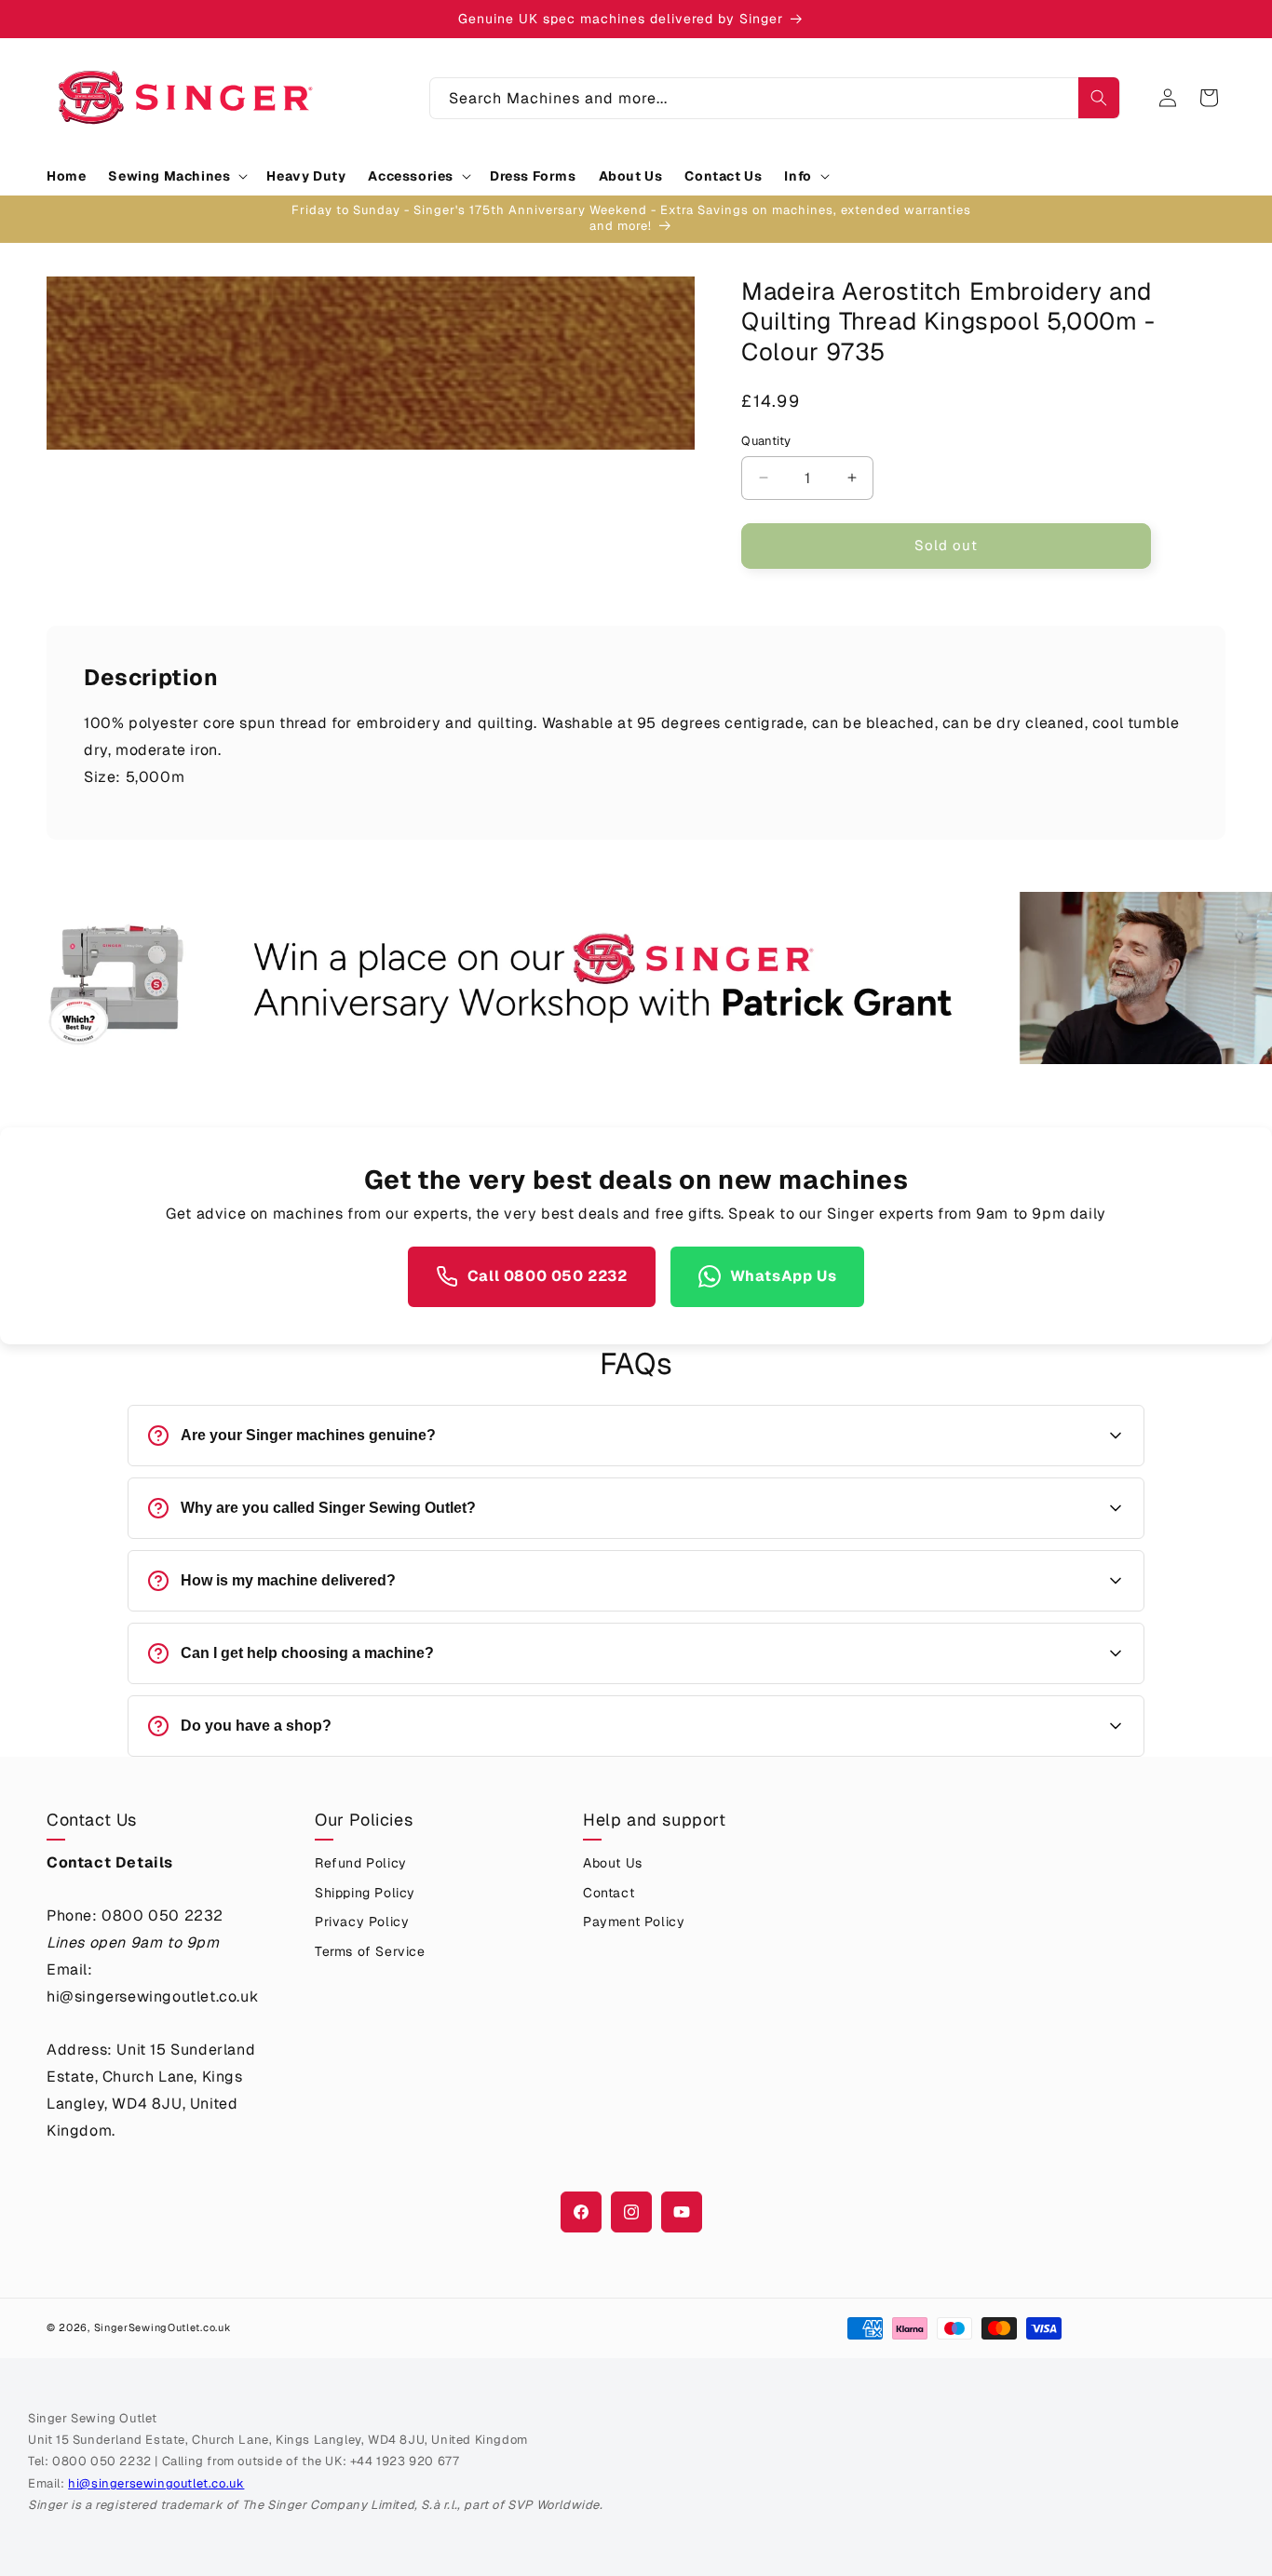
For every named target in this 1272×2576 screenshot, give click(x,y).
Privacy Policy (362, 1922)
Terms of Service (370, 1951)
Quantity (766, 441)
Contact (609, 1893)
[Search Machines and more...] (1099, 98)
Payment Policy (634, 1922)
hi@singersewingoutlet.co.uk (156, 2483)
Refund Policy (361, 1863)
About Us (613, 1863)
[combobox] (775, 98)
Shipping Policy (365, 1893)
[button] (176, 176)
